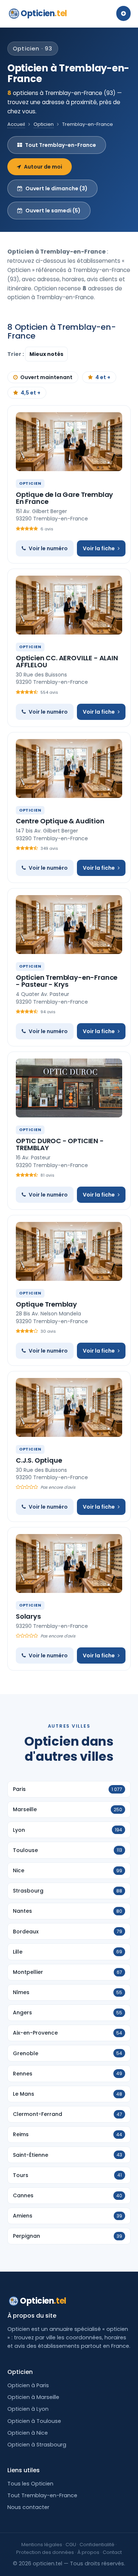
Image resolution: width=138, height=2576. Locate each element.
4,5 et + (31, 393)
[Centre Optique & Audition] (69, 768)
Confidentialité (97, 2545)
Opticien (44, 13)
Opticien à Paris (28, 2385)
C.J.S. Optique (39, 1460)
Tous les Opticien (30, 2484)
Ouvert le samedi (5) (53, 211)
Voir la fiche (99, 548)
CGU (71, 2545)
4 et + (103, 377)
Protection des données (45, 2552)
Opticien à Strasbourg (37, 2445)
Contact (112, 2552)
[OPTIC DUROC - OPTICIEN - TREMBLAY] (69, 1088)
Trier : (16, 354)
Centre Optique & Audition (60, 821)
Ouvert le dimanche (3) (56, 188)
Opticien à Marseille (33, 2397)
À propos (88, 2552)
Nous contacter (28, 2507)
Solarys (28, 1616)
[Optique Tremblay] (69, 1251)
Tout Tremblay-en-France (61, 145)
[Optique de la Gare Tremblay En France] (69, 442)
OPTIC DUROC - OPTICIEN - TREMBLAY (60, 1144)
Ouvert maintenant (46, 377)
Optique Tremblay (46, 1304)
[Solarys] (69, 1563)
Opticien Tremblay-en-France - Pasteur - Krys (67, 981)
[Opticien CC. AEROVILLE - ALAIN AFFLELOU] (69, 605)
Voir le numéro (48, 548)
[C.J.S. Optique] (69, 1407)
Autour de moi (43, 167)
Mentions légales (42, 2545)
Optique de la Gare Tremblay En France (64, 498)
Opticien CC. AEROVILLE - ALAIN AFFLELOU (67, 662)
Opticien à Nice (28, 2433)
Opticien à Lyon (28, 2409)
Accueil (16, 124)
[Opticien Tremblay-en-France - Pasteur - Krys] (69, 925)
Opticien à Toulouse (34, 2421)
